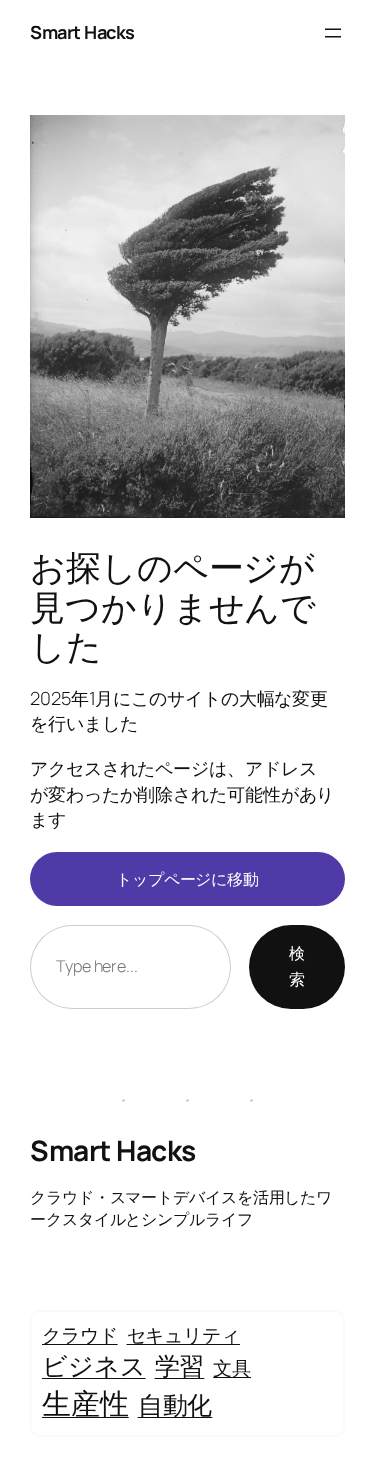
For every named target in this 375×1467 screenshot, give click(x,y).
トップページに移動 (187, 879)
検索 (297, 966)
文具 (232, 1368)
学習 (180, 1365)
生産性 (85, 1403)
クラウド (80, 1335)
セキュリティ (183, 1335)
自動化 (175, 1404)
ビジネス (94, 1365)
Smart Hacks (82, 32)
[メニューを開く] (333, 33)
